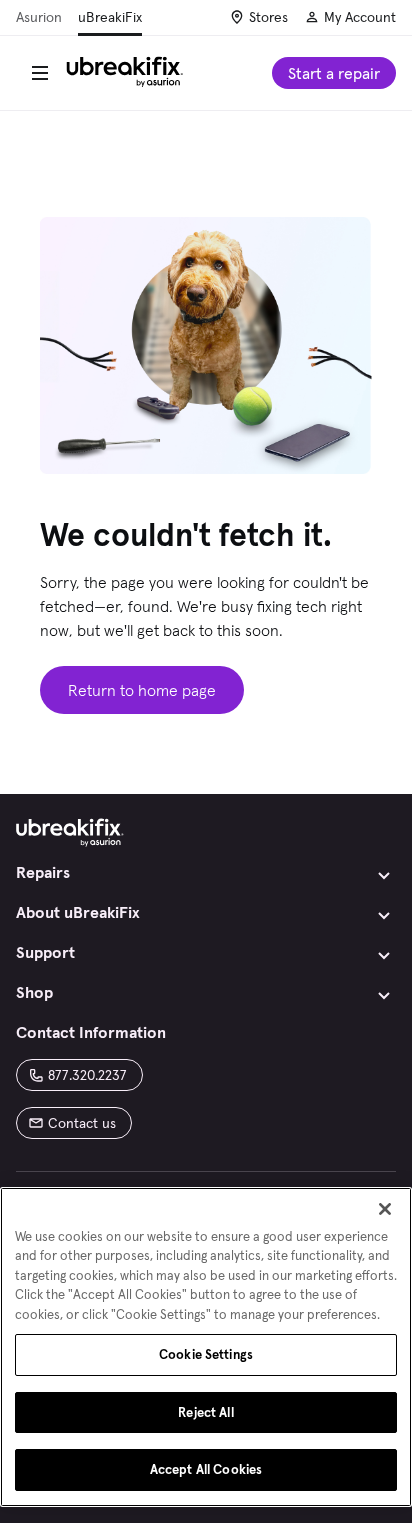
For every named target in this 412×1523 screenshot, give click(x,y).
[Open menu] (40, 73)
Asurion (39, 17)
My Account (360, 17)
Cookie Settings (206, 1354)
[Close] (385, 1209)
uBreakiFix (110, 17)
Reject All (205, 1412)
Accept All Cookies (206, 1469)
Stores (268, 17)
